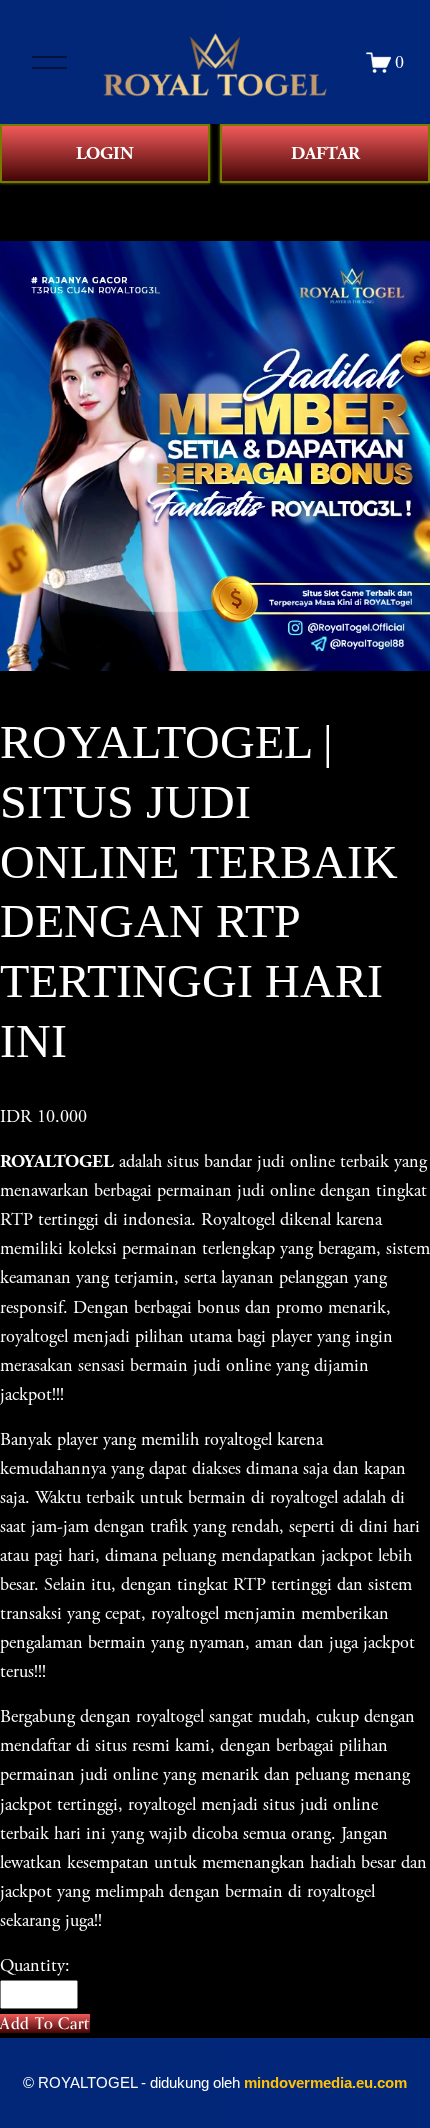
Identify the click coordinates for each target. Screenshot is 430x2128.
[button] (45, 2023)
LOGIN (105, 153)
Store (18, 197)
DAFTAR (325, 153)
